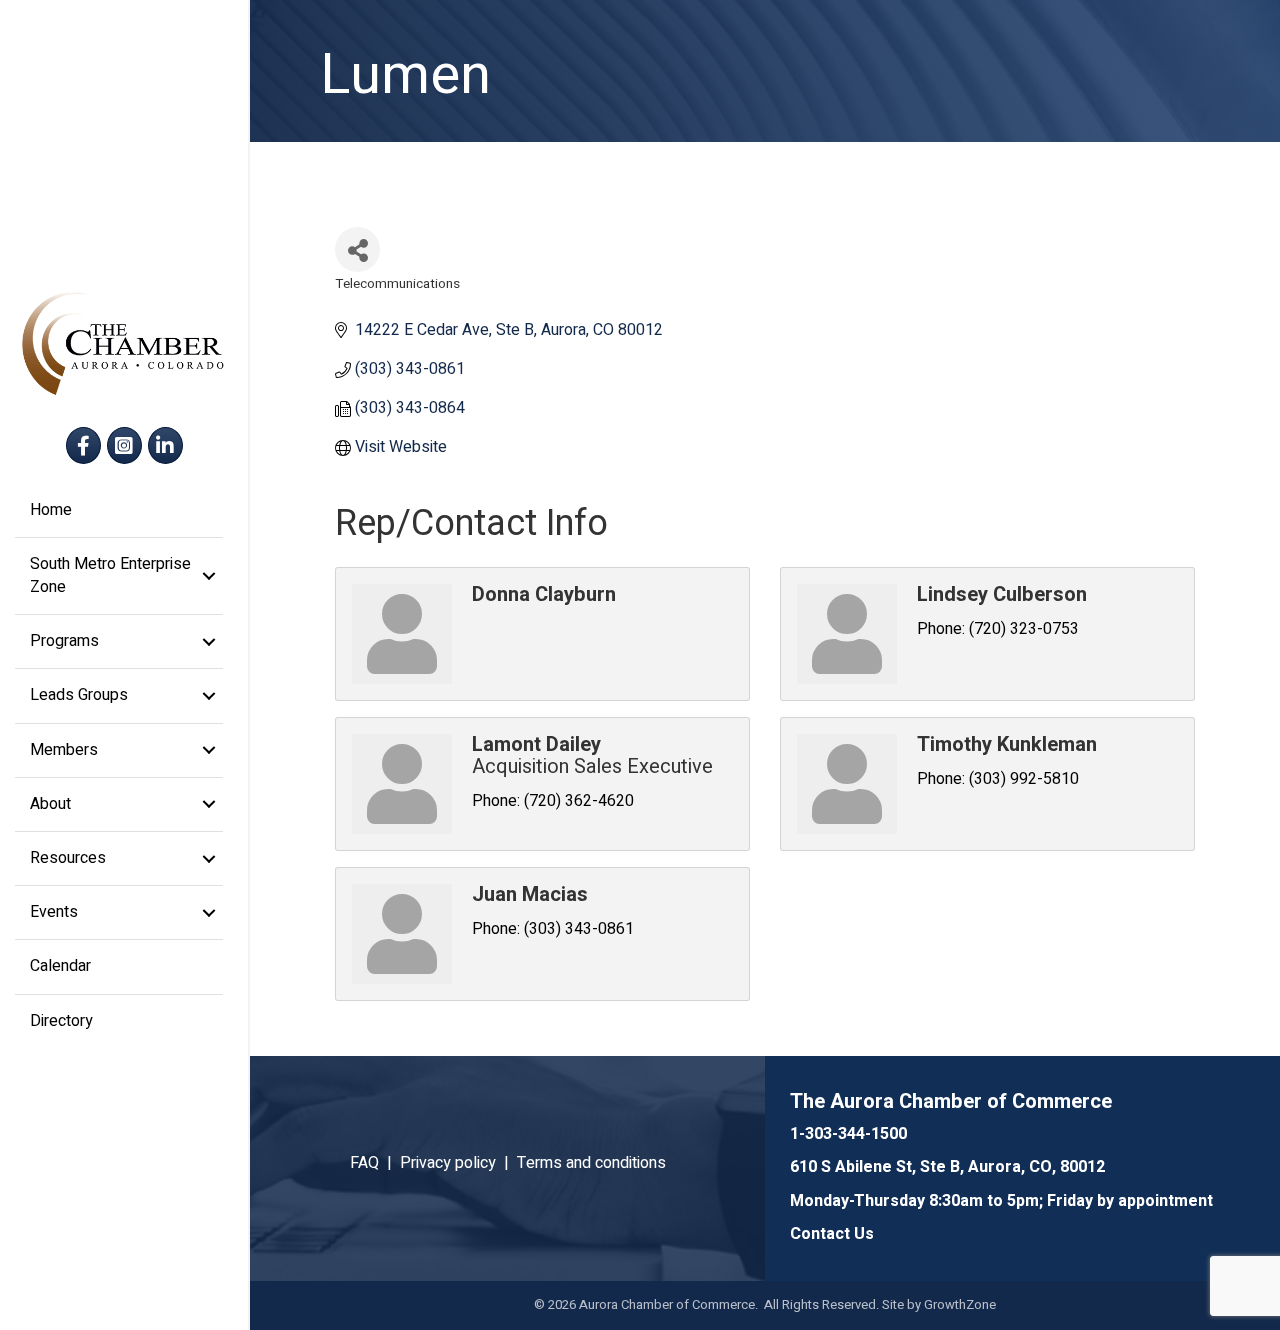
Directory (61, 1021)
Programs (64, 641)
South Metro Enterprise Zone (110, 575)
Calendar (60, 966)
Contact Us (832, 1234)
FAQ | (375, 1163)
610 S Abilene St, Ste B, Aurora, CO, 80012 (947, 1167)
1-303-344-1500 (848, 1134)
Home (51, 510)
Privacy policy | (458, 1163)
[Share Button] (357, 249)
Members (64, 750)
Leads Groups (79, 695)
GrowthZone (960, 1304)
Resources (68, 858)
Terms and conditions (591, 1163)
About (50, 804)
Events (54, 912)
